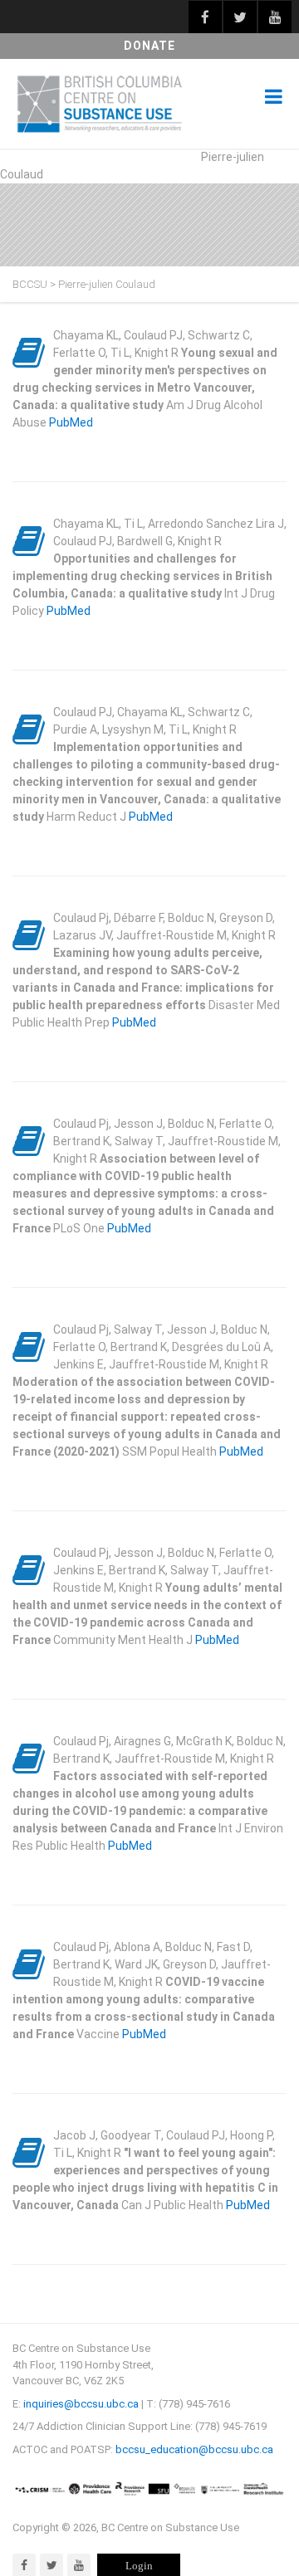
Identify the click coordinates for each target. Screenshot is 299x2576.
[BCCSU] (100, 104)
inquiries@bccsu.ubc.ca (81, 2404)
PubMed (71, 422)
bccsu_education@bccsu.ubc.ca (194, 2449)
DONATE (149, 46)
